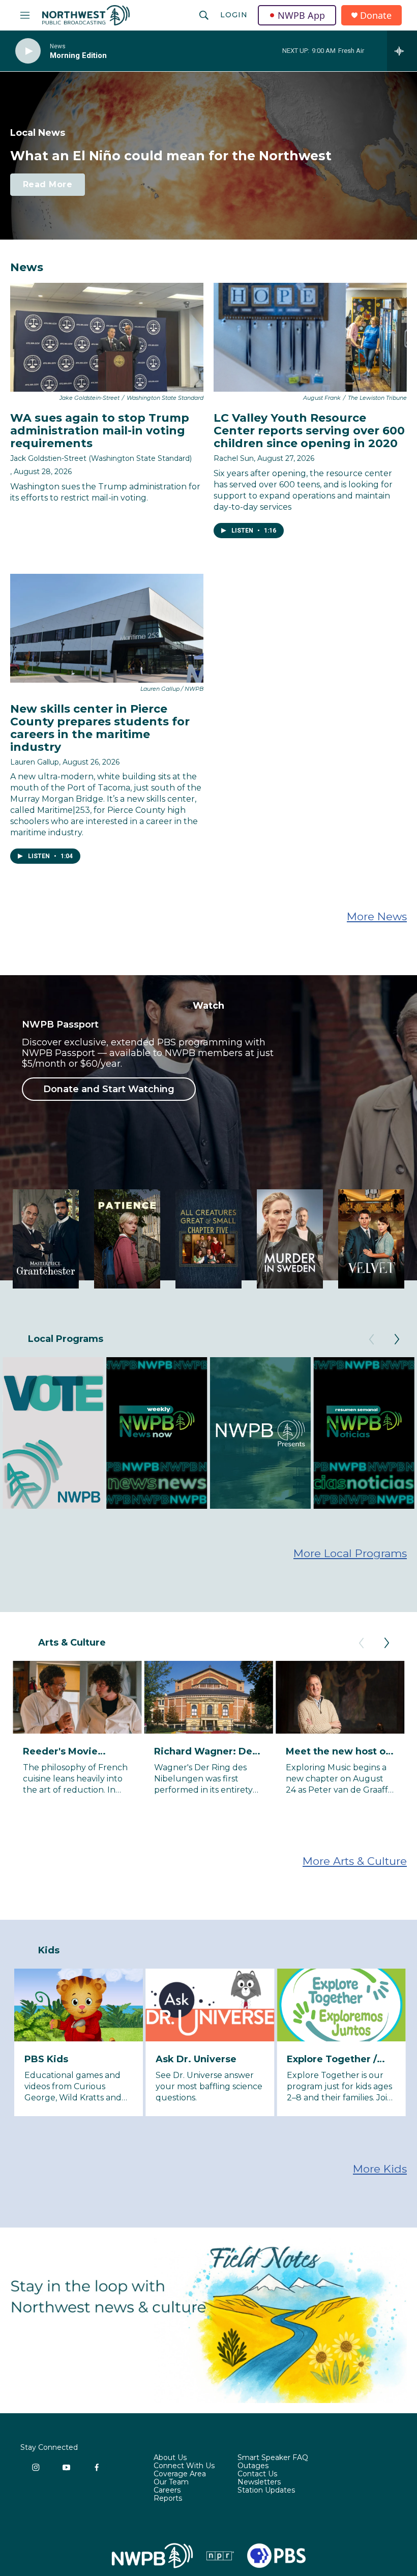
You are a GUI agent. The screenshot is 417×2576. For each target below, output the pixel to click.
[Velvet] (371, 1239)
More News (377, 916)
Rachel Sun (234, 458)
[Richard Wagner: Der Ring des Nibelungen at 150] (208, 1697)
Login (234, 15)
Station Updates (266, 2491)
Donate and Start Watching (109, 1089)
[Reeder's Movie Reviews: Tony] (77, 1697)
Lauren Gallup (35, 762)
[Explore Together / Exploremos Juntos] (341, 2005)
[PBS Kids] (79, 2005)
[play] (28, 51)
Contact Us (257, 2474)
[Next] (397, 1339)
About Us (170, 2458)
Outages (253, 2466)
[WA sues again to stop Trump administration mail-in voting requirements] (107, 337)
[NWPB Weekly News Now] (157, 1433)
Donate (376, 16)
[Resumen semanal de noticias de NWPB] (364, 1433)
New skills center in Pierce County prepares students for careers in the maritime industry (100, 728)
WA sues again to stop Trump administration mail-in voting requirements (100, 431)
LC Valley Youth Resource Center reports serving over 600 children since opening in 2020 (309, 431)
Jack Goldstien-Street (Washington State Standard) (101, 458)
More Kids (380, 2169)
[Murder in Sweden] (290, 1239)
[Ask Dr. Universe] (210, 2005)
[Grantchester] (46, 1239)
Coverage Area (180, 2474)
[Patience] (127, 1239)
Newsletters (259, 2482)
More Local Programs (350, 1553)
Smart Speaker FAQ (273, 2458)
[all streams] (402, 51)
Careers (167, 2491)
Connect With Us (184, 2466)
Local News (38, 133)
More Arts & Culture (355, 1861)
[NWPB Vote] (53, 1433)
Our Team (171, 2482)
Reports (168, 2499)
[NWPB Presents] (260, 1433)
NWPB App (301, 15)
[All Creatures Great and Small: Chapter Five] (208, 1239)
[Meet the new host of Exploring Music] (340, 1697)
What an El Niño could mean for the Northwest (171, 156)
